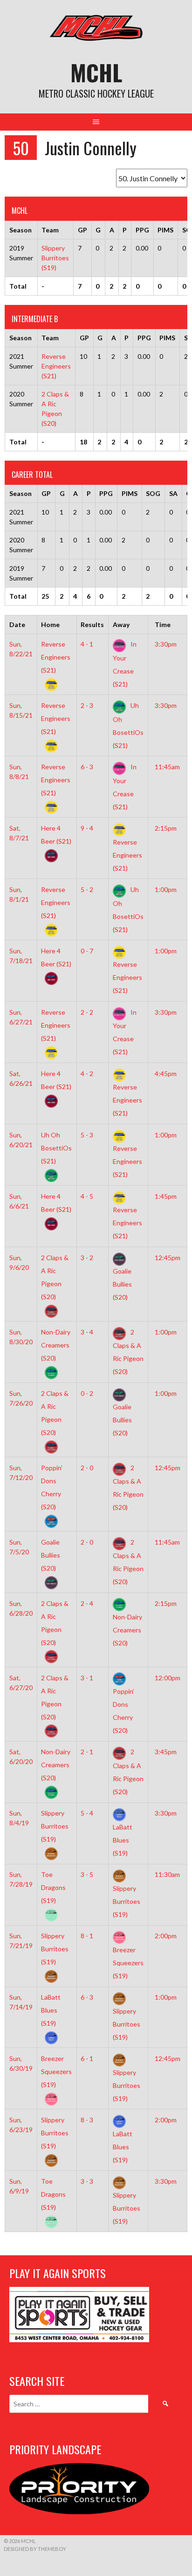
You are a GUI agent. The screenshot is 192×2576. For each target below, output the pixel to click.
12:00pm (168, 1678)
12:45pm (168, 1258)
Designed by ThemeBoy (35, 2549)
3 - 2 (87, 1258)
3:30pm (166, 644)
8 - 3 (87, 2120)
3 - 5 (87, 1874)
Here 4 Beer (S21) (56, 835)
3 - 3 (87, 2181)
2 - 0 (87, 1468)
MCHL (96, 72)
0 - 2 (87, 1393)
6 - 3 (87, 767)
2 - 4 (87, 1603)
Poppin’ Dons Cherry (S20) (52, 1487)
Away (121, 624)
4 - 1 (87, 644)
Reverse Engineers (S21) (56, 366)
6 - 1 (87, 2058)
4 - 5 (87, 1196)
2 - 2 (87, 1012)
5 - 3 (87, 1135)
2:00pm (166, 1936)
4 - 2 (87, 1073)
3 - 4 (87, 1332)
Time (163, 624)
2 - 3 (87, 705)
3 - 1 (87, 1678)
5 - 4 (87, 1813)
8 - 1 (87, 1936)
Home (50, 624)
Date (17, 624)
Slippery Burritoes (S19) (55, 258)
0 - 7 (87, 951)
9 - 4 (87, 828)
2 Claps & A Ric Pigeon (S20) (55, 1277)
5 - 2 (87, 889)
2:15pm (166, 828)
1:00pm (166, 889)
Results (92, 624)
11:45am (167, 767)
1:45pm (166, 1196)
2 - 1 (87, 1752)
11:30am (167, 1874)
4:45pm (166, 1073)
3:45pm (166, 1752)
